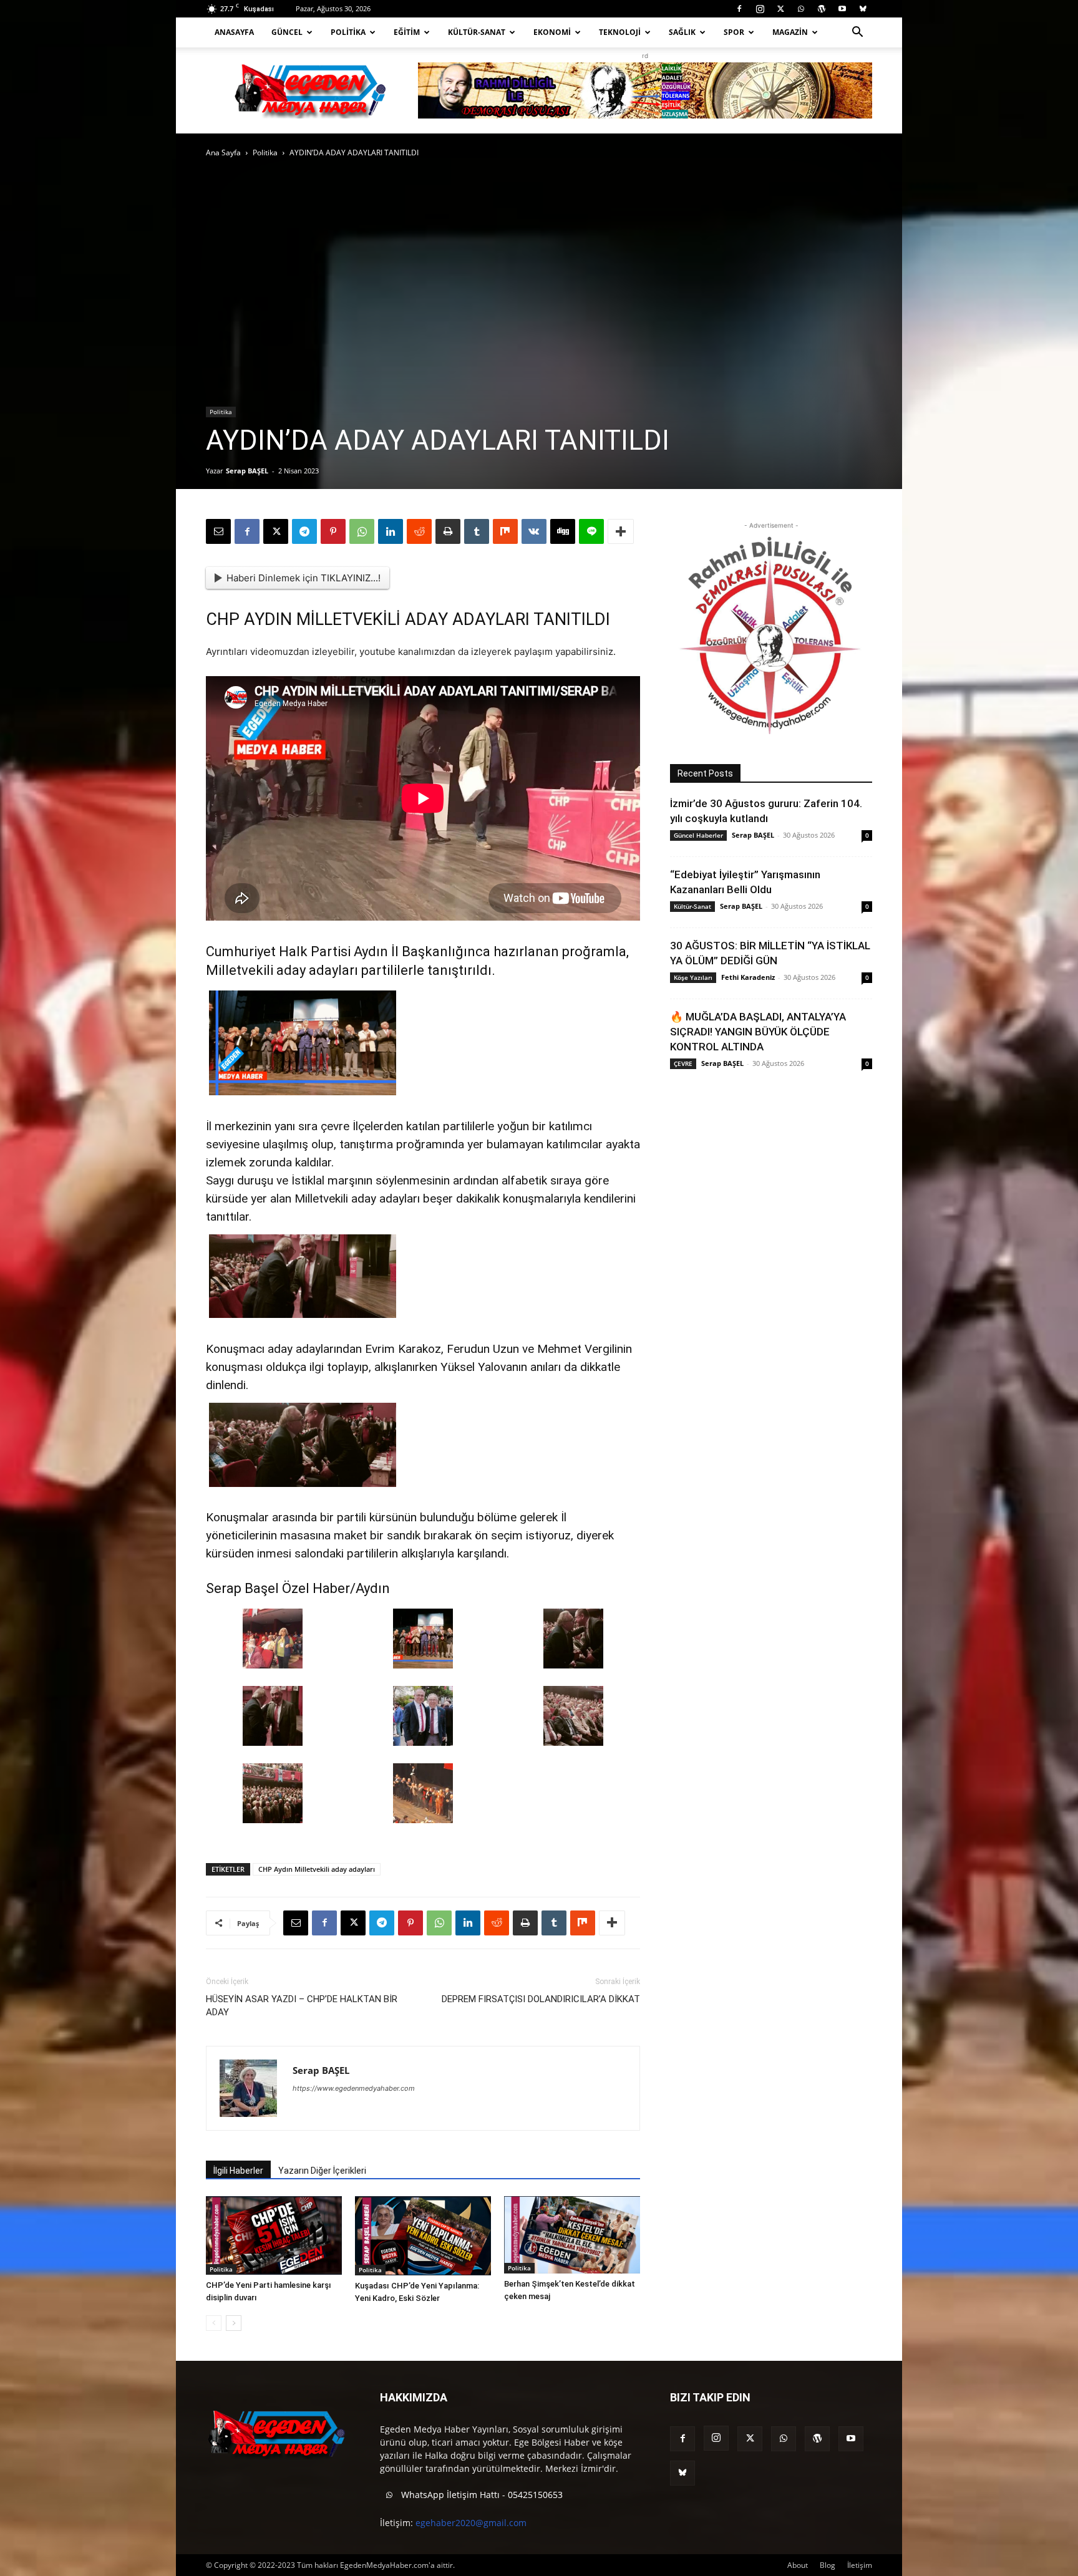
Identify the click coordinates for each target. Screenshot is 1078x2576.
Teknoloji (620, 32)
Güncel (287, 32)
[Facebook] (739, 9)
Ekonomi (552, 32)
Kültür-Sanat (477, 32)
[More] (621, 531)
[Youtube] (842, 9)
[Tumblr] (477, 531)
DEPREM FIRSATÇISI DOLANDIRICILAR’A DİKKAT (541, 1999)
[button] (857, 33)
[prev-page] (214, 2323)
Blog (828, 2565)
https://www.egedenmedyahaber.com (354, 2088)
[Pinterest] (333, 531)
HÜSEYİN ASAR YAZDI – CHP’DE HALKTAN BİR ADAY (302, 2006)
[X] (780, 9)
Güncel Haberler (698, 835)
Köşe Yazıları (693, 977)
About (798, 2565)
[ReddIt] (419, 531)
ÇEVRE (683, 1063)
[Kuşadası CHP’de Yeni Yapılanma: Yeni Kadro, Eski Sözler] (423, 2236)
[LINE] (591, 531)
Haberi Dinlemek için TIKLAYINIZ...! (303, 578)
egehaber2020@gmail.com (471, 2523)
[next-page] (234, 2323)
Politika (348, 32)
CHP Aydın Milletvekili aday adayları (317, 1869)
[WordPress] (822, 9)
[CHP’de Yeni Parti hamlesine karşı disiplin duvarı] (274, 2235)
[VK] (534, 531)
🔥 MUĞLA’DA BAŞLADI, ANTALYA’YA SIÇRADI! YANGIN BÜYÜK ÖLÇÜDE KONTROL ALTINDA (758, 1032)
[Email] (218, 531)
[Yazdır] (448, 531)
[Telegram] (304, 531)
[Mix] (505, 531)
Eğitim (407, 32)
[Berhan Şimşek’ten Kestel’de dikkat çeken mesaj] (572, 2235)
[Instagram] (760, 9)
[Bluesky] (863, 9)
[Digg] (563, 531)
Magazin (790, 32)
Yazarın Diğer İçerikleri (322, 2171)
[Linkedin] (391, 531)
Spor (734, 32)
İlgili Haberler (238, 2171)
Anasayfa (234, 32)
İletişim (860, 2565)
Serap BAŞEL (247, 471)
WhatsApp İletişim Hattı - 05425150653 (481, 2495)
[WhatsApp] (801, 9)
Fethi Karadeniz (748, 977)
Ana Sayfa (223, 153)
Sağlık (682, 32)
